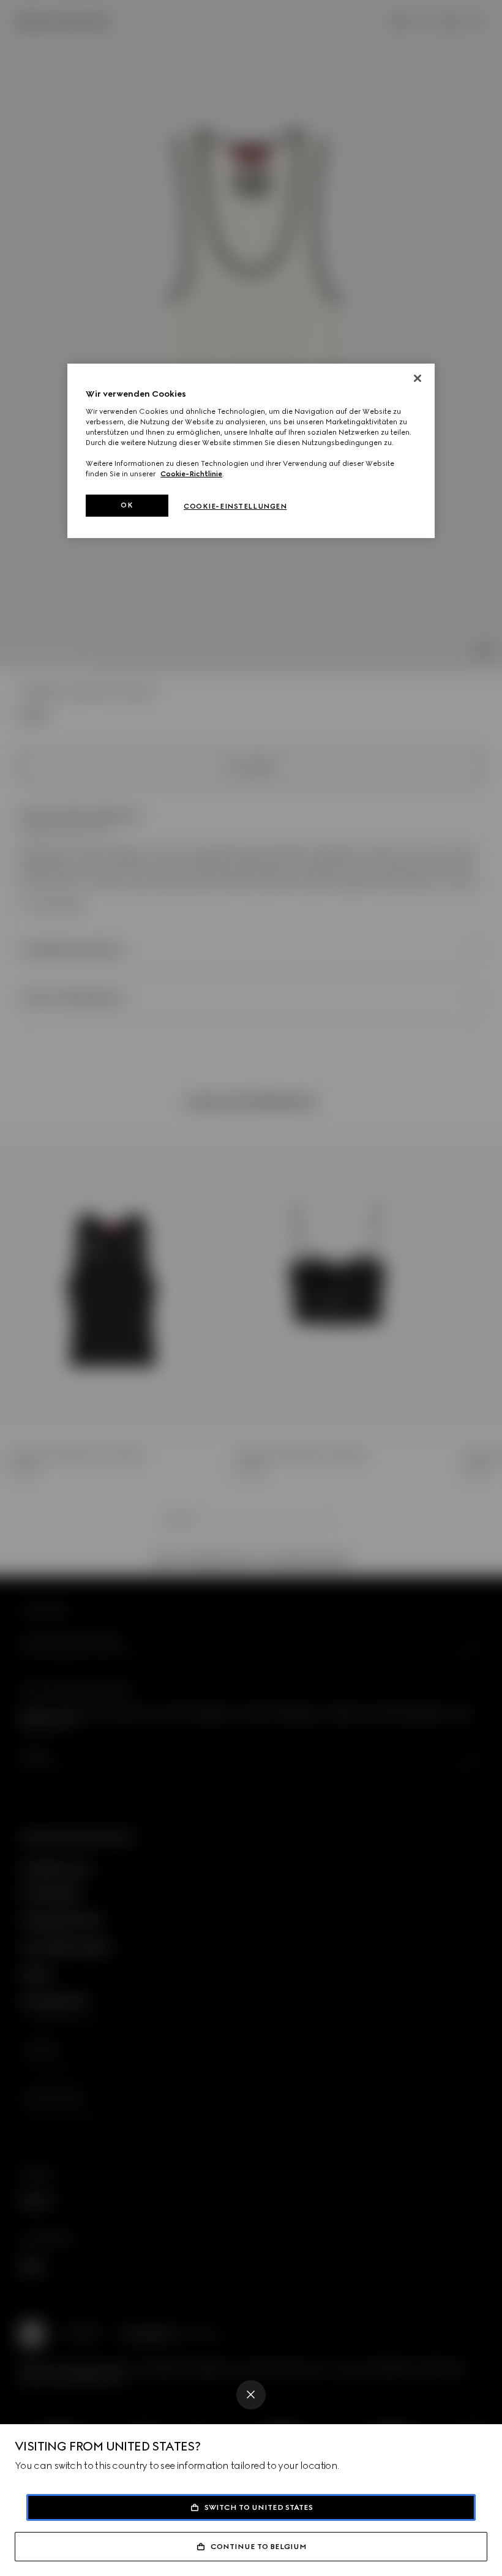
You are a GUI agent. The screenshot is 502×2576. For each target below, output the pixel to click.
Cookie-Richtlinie (191, 474)
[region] (251, 451)
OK (127, 505)
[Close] (251, 2395)
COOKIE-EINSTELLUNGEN (235, 506)
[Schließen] (418, 378)
